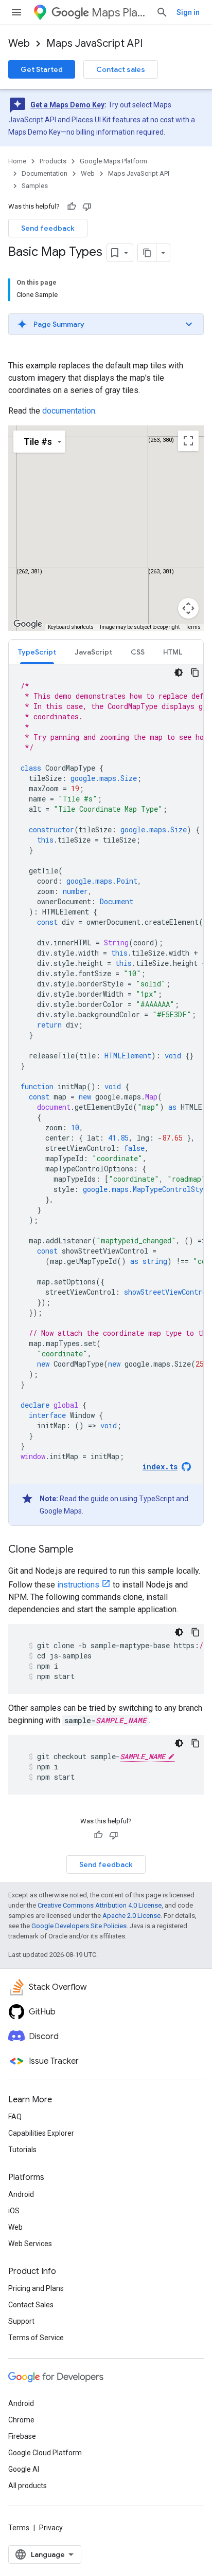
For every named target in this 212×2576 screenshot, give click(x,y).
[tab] (37, 652)
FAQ (15, 2117)
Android (21, 2194)
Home (17, 161)
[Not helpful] (87, 207)
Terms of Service (36, 2338)
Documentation (45, 173)
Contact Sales (31, 2305)
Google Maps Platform (113, 161)
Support (21, 2321)
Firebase (22, 2436)
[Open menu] (16, 12)
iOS (14, 2211)
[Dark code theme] (179, 673)
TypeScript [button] (37, 652)
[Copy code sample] (195, 673)
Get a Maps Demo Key (67, 105)
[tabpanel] (106, 1095)
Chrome (21, 2420)
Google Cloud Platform (45, 2453)
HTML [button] (173, 652)
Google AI (24, 2469)
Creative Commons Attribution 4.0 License (100, 1905)
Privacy (51, 2528)
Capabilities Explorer (41, 2133)
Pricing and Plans (36, 2288)
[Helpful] (72, 207)
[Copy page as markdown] (147, 253)
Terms (19, 2528)
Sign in (188, 12)
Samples (35, 186)
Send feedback (48, 228)
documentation (69, 411)
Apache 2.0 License (131, 1916)
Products (53, 161)
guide (100, 1499)
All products (28, 2486)
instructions (78, 1585)
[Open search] (162, 12)
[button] (106, 324)
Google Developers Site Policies (79, 1926)
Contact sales (121, 69)
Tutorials (22, 2150)
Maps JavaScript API (94, 43)
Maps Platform (120, 13)
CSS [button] (138, 652)
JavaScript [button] (93, 652)
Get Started (42, 69)
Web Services (30, 2244)
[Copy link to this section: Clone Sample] (84, 1550)
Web (19, 43)
